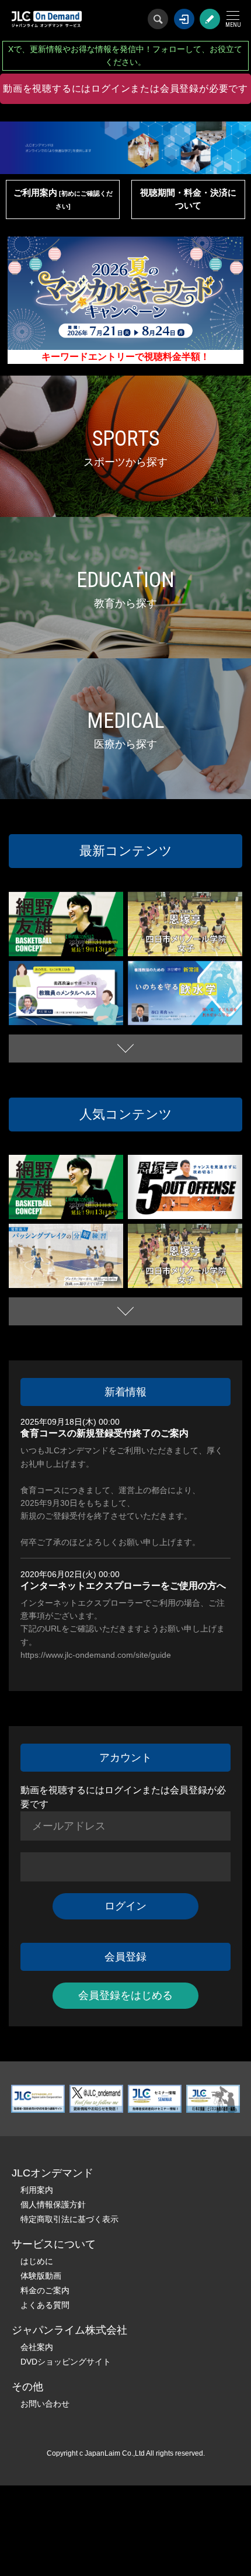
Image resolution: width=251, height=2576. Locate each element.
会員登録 (210, 19)
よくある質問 (45, 2305)
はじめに (37, 2261)
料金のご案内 (45, 2290)
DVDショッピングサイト (66, 2362)
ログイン (184, 19)
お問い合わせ (45, 2404)
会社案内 (37, 2347)
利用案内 (37, 2190)
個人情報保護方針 (53, 2204)
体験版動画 (41, 2276)
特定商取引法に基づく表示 (69, 2219)
